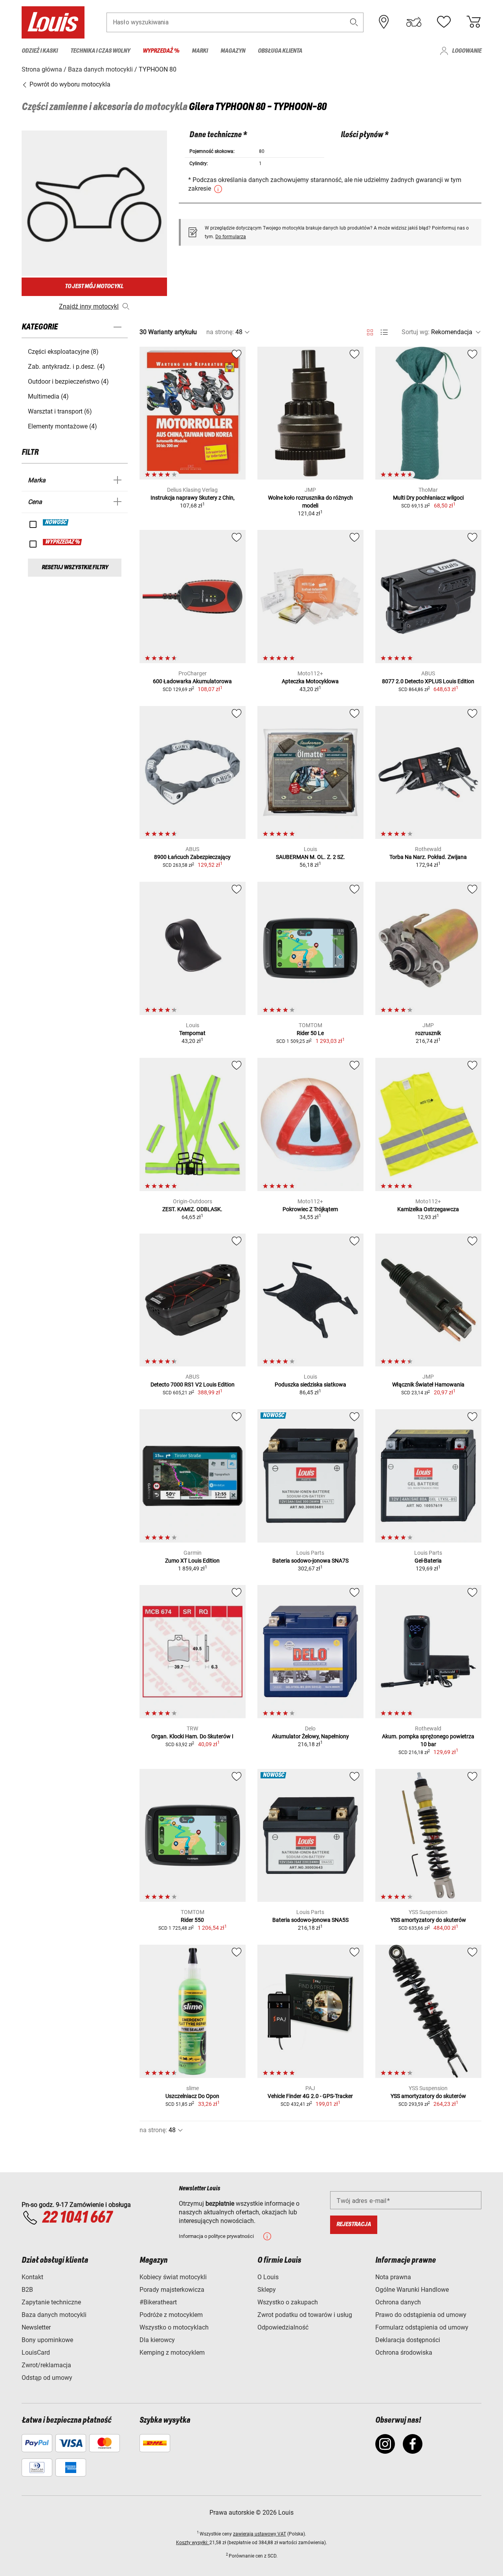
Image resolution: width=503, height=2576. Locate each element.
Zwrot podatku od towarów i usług (305, 2315)
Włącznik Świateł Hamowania (428, 1385)
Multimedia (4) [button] (48, 396)
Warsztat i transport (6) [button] (60, 411)
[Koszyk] (474, 22)
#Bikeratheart (158, 2302)
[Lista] (384, 332)
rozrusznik (428, 1033)
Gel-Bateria (428, 1561)
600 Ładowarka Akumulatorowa (192, 681)
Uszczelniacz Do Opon (192, 2096)
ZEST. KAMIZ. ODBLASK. (192, 1209)
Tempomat (192, 1033)
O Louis (268, 2277)
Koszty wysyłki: (193, 2543)
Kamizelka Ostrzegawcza (428, 1209)
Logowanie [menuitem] (467, 51)
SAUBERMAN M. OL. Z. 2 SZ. (310, 857)
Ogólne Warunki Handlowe (412, 2290)
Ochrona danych (398, 2302)
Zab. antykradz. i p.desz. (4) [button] (66, 367)
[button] (354, 22)
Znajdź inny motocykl (89, 306)
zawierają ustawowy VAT (260, 2534)
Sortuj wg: (416, 332)
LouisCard (36, 2353)
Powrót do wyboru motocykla (69, 84)
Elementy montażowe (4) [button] (62, 426)
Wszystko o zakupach (288, 2302)
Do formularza (231, 237)
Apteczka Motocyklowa (310, 681)
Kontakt (32, 2277)
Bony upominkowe (47, 2340)
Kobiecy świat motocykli (173, 2277)
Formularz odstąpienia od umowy (422, 2327)
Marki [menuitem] (200, 51)
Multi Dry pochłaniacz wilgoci (428, 498)
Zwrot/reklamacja (46, 2365)
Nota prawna (393, 2277)
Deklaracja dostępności (408, 2340)
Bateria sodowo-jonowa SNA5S (310, 1920)
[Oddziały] (384, 22)
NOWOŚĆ (56, 522)
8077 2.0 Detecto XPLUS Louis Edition (428, 681)
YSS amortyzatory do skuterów (428, 1920)
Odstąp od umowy (47, 2378)
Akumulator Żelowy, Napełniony (310, 1736)
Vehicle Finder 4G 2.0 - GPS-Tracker (310, 2096)
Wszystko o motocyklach (174, 2327)
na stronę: (220, 332)
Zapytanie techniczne (51, 2302)
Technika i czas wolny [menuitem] (100, 51)
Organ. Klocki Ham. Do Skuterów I (192, 1736)
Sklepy (267, 2290)
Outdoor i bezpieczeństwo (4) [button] (68, 382)
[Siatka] (370, 331)
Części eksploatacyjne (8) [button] (63, 352)
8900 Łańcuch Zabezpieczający (192, 857)
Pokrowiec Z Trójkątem (310, 1209)
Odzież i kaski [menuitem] (40, 51)
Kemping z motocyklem (172, 2353)
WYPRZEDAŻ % (63, 542)
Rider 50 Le (310, 1033)
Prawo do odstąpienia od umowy (421, 2315)
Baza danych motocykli (54, 2315)
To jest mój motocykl (94, 286)
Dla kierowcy (157, 2340)
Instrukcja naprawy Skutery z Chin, (193, 498)
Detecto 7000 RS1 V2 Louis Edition (193, 1385)
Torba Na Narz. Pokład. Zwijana (428, 857)
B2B (27, 2290)
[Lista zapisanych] (444, 22)
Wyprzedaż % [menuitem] (161, 51)
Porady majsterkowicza (172, 2290)
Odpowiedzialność (283, 2327)
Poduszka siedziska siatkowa (310, 1385)
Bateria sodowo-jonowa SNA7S (310, 1561)
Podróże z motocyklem (171, 2315)
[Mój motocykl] (414, 22)
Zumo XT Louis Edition (192, 1561)
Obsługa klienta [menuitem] (280, 51)
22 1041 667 (77, 2218)
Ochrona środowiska (404, 2353)
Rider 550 (192, 1920)
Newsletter (36, 2327)
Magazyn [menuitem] (233, 51)
